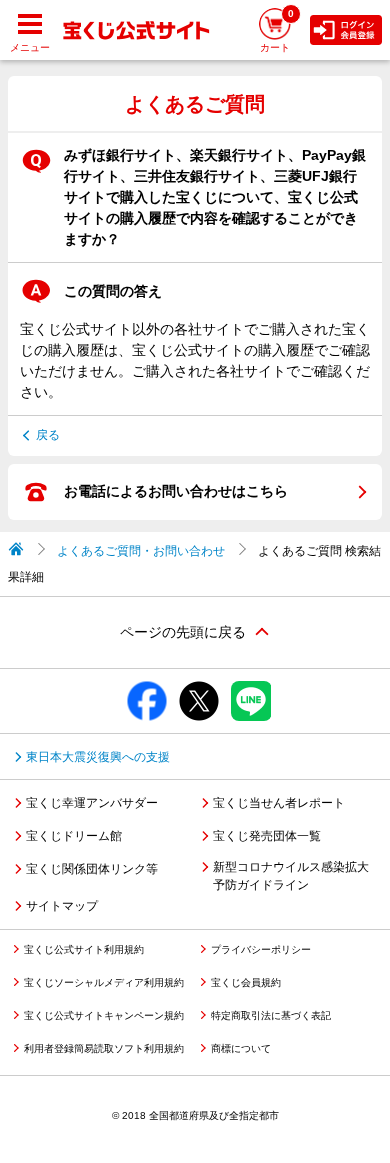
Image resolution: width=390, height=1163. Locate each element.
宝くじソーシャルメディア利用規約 (104, 982)
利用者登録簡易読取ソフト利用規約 (104, 1048)
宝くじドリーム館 (74, 836)
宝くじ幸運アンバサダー (92, 803)
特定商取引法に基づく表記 (271, 1015)
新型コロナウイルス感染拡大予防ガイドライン (291, 876)
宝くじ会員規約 (246, 982)
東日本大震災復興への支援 (98, 757)
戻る (48, 435)
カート (277, 30)
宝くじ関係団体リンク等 (92, 869)
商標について (241, 1048)
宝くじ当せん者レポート (279, 803)
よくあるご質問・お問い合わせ (141, 551)
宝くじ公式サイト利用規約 (84, 949)
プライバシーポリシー (261, 949)
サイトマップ (62, 906)
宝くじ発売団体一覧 (267, 836)
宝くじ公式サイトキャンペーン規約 (104, 1015)
